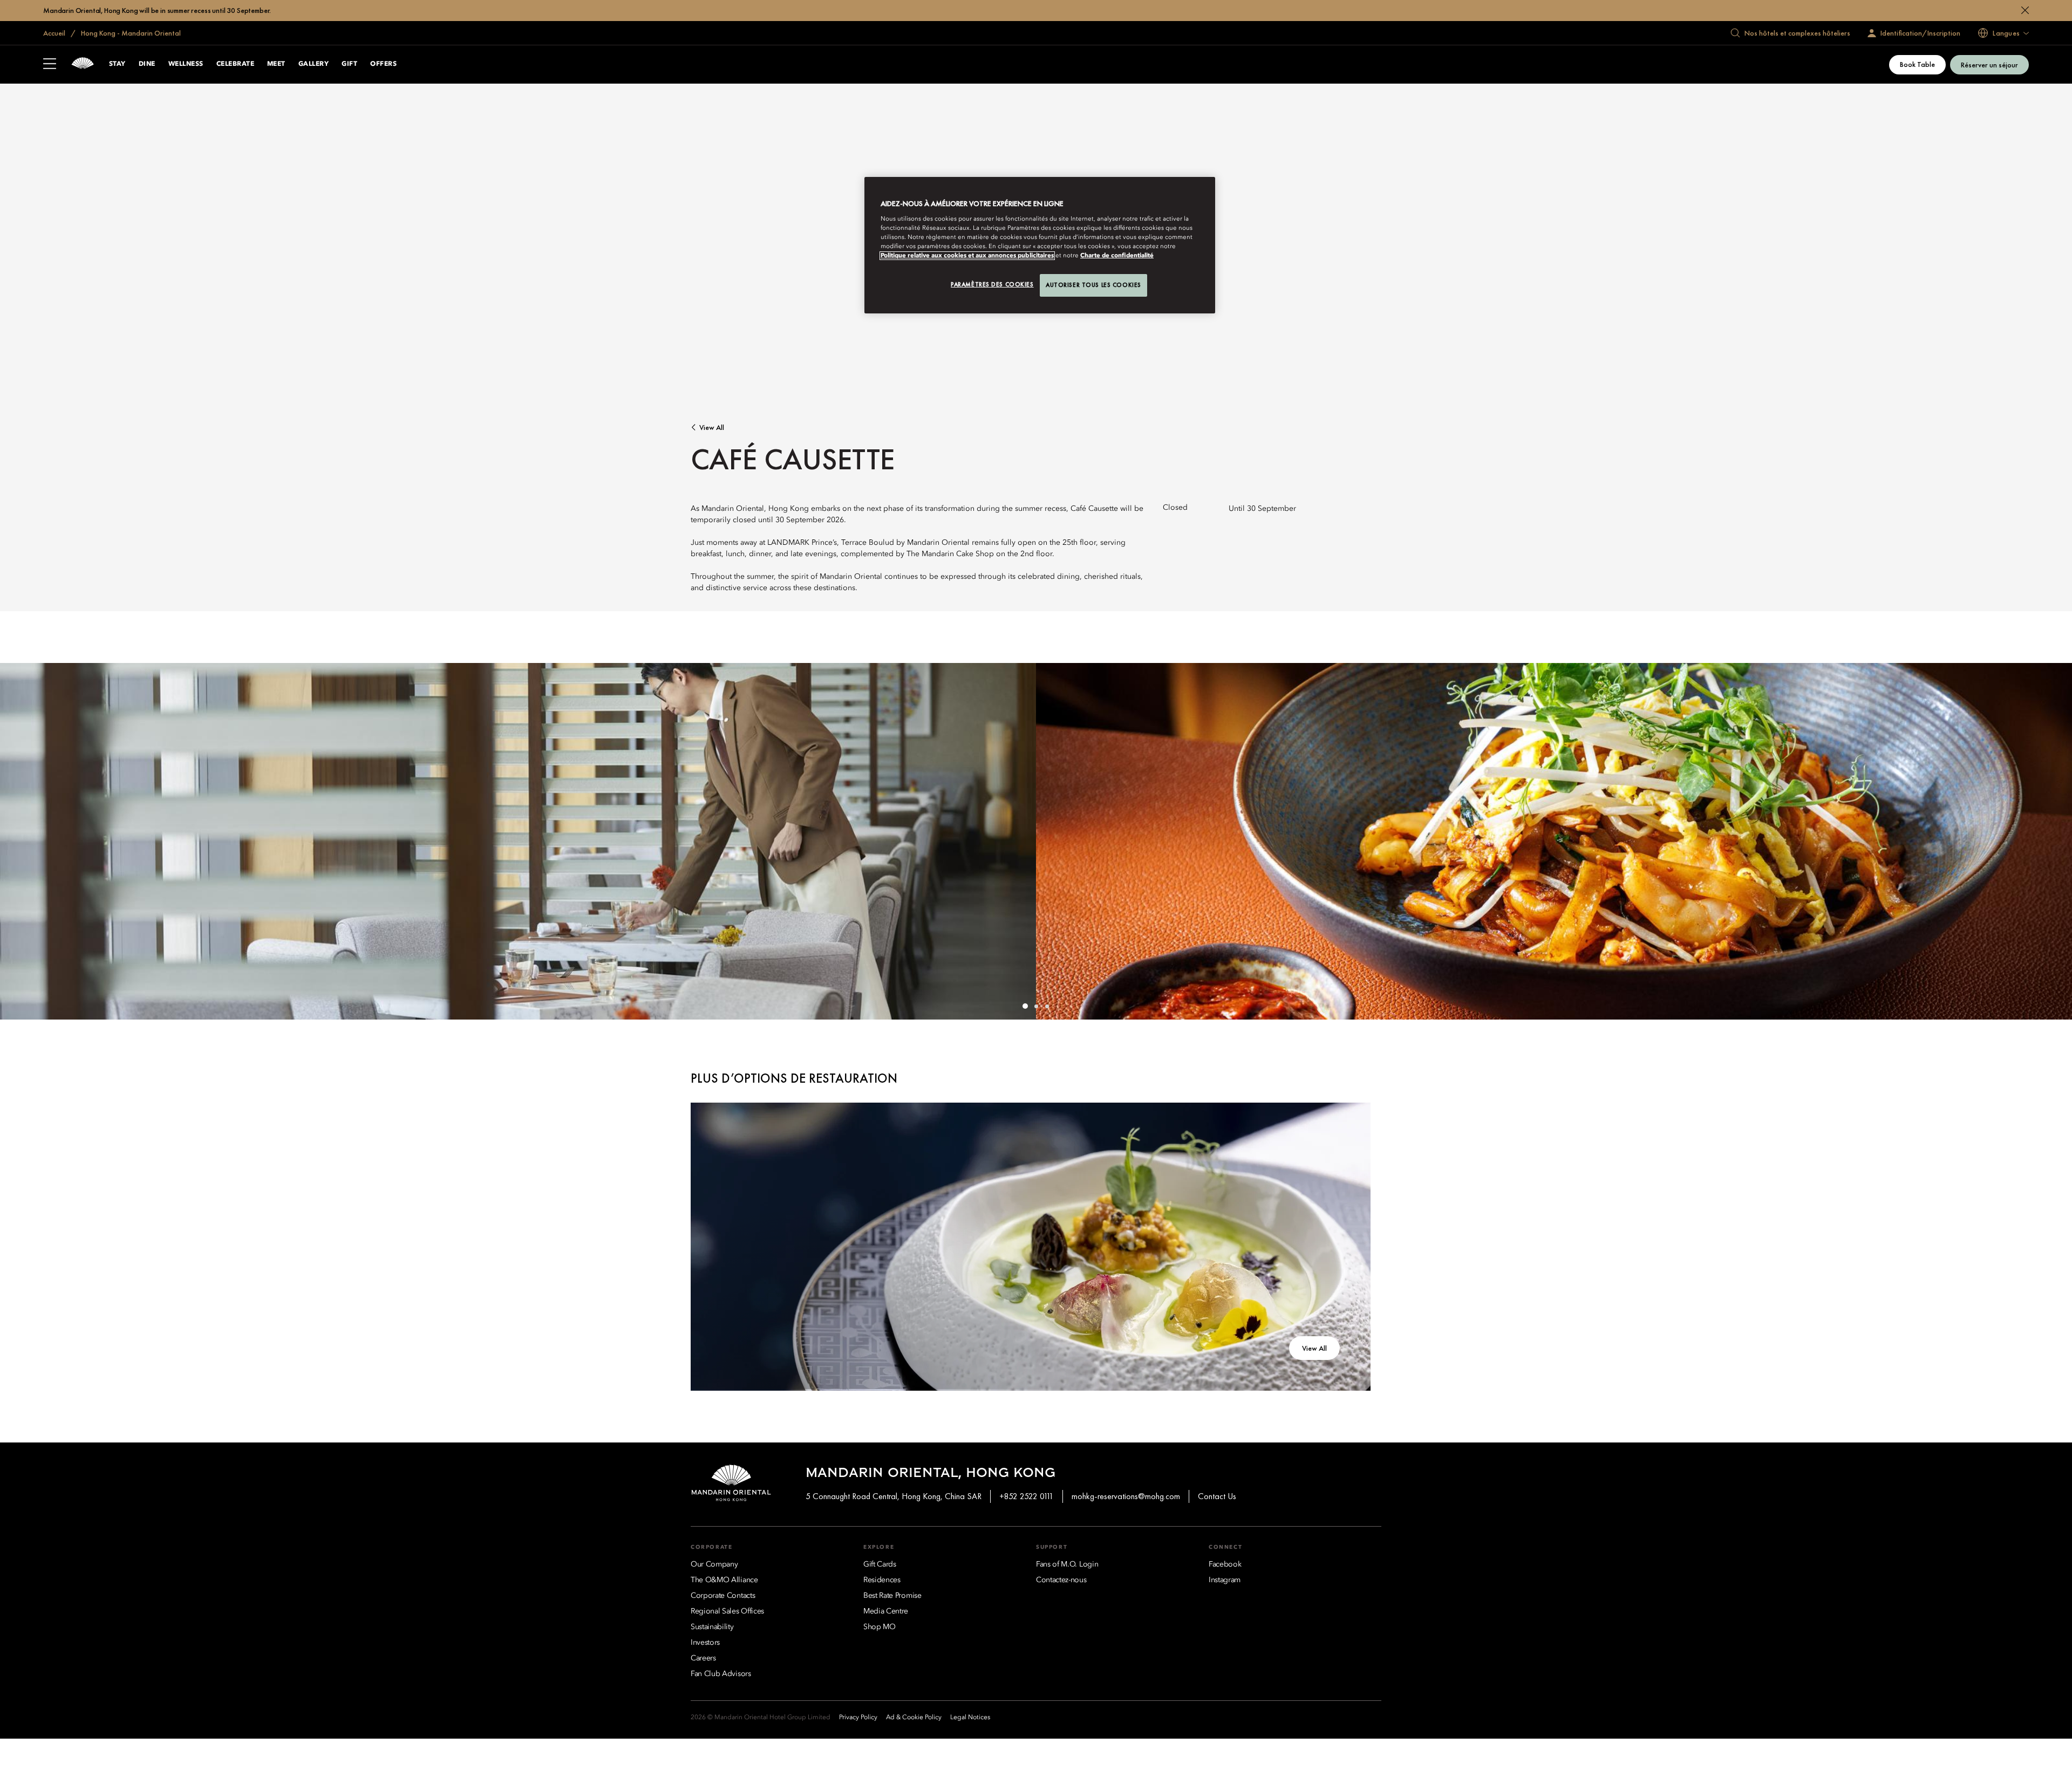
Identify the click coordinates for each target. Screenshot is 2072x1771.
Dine (147, 64)
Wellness (186, 64)
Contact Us (1217, 1496)
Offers (383, 64)
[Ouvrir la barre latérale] (50, 65)
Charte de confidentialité (1117, 256)
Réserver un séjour (1989, 65)
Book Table (1917, 64)
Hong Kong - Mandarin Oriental (130, 33)
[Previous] (22, 842)
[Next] (2050, 842)
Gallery (313, 64)
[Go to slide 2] (1036, 1006)
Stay (117, 64)
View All (712, 428)
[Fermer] (2025, 10)
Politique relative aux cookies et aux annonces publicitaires (967, 256)
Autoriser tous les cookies (1093, 285)
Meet (276, 64)
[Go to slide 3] (1047, 1006)
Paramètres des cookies (992, 284)
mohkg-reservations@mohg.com (1126, 1496)
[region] (1040, 245)
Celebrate (235, 64)
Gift (349, 64)
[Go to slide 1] (1025, 1006)
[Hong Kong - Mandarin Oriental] (83, 64)
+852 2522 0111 (1027, 1496)
